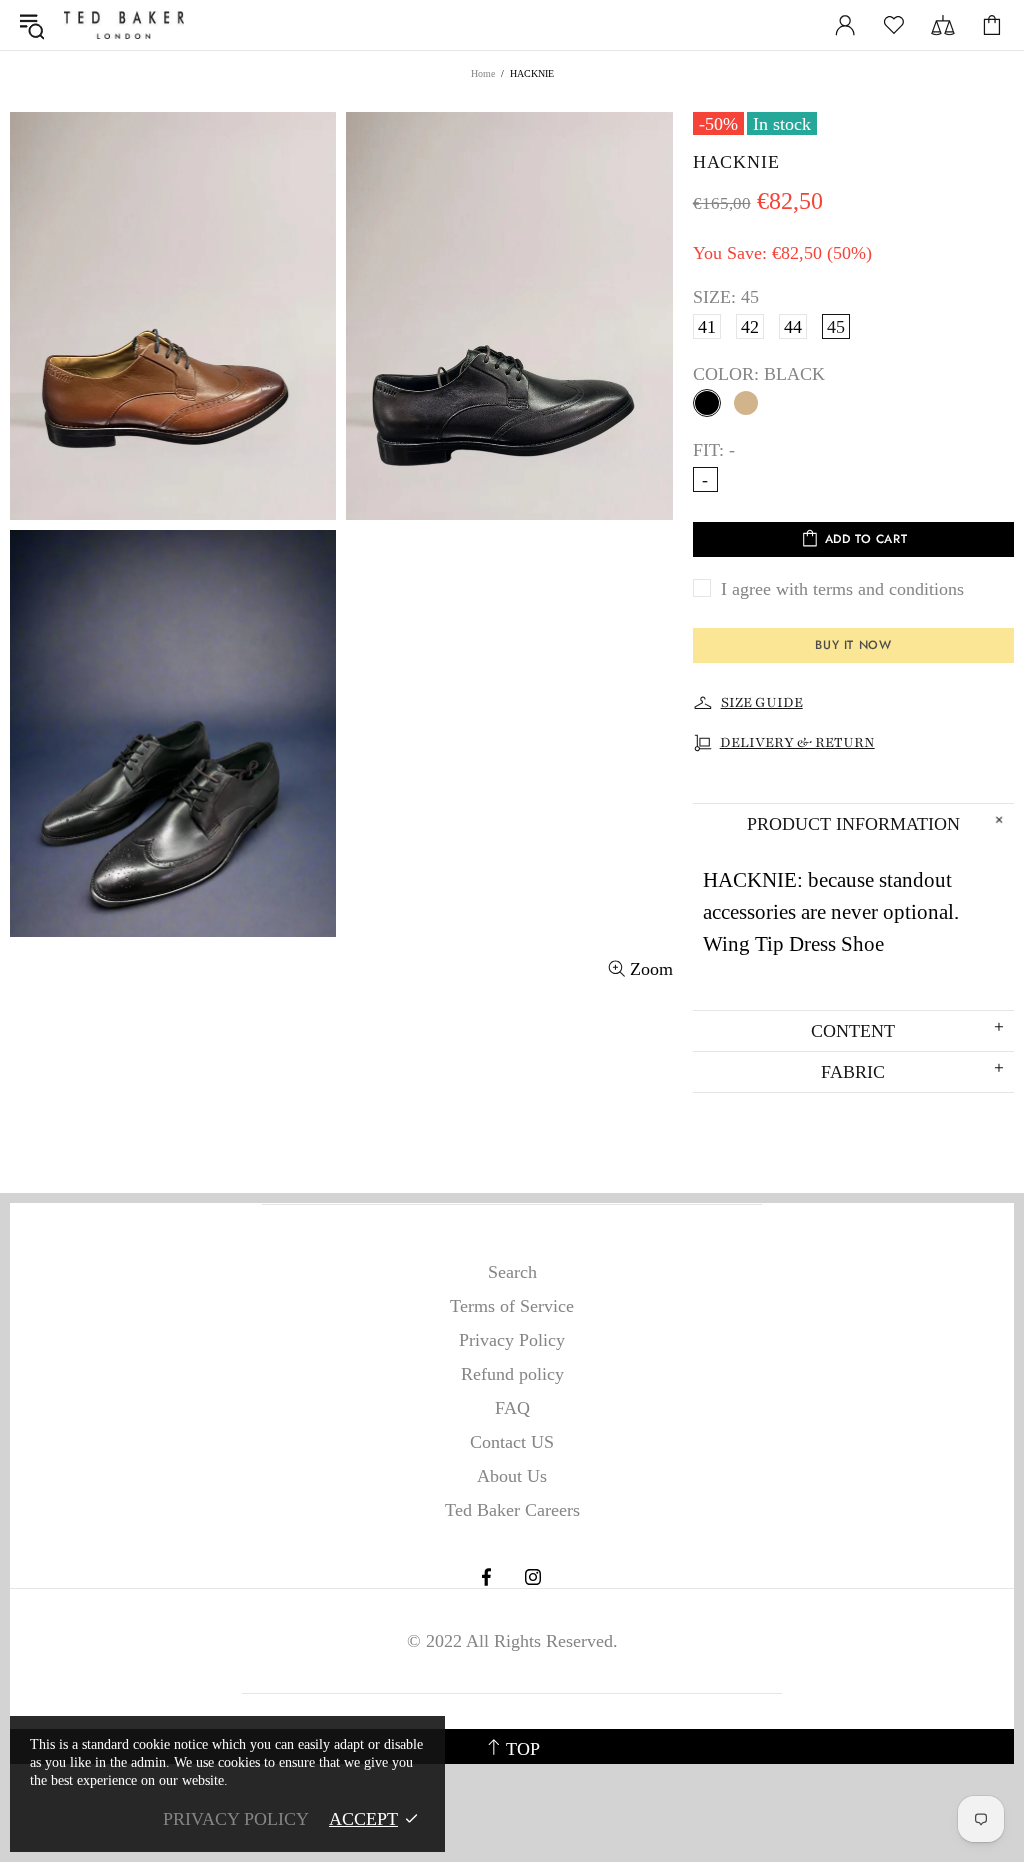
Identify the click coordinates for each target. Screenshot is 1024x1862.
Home (483, 73)
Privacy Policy (512, 1340)
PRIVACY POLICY (236, 1819)
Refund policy (512, 1374)
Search (512, 1272)
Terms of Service (512, 1306)
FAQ (512, 1408)
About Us (512, 1476)
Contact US (512, 1442)
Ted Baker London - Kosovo (124, 25)
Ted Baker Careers (512, 1510)
